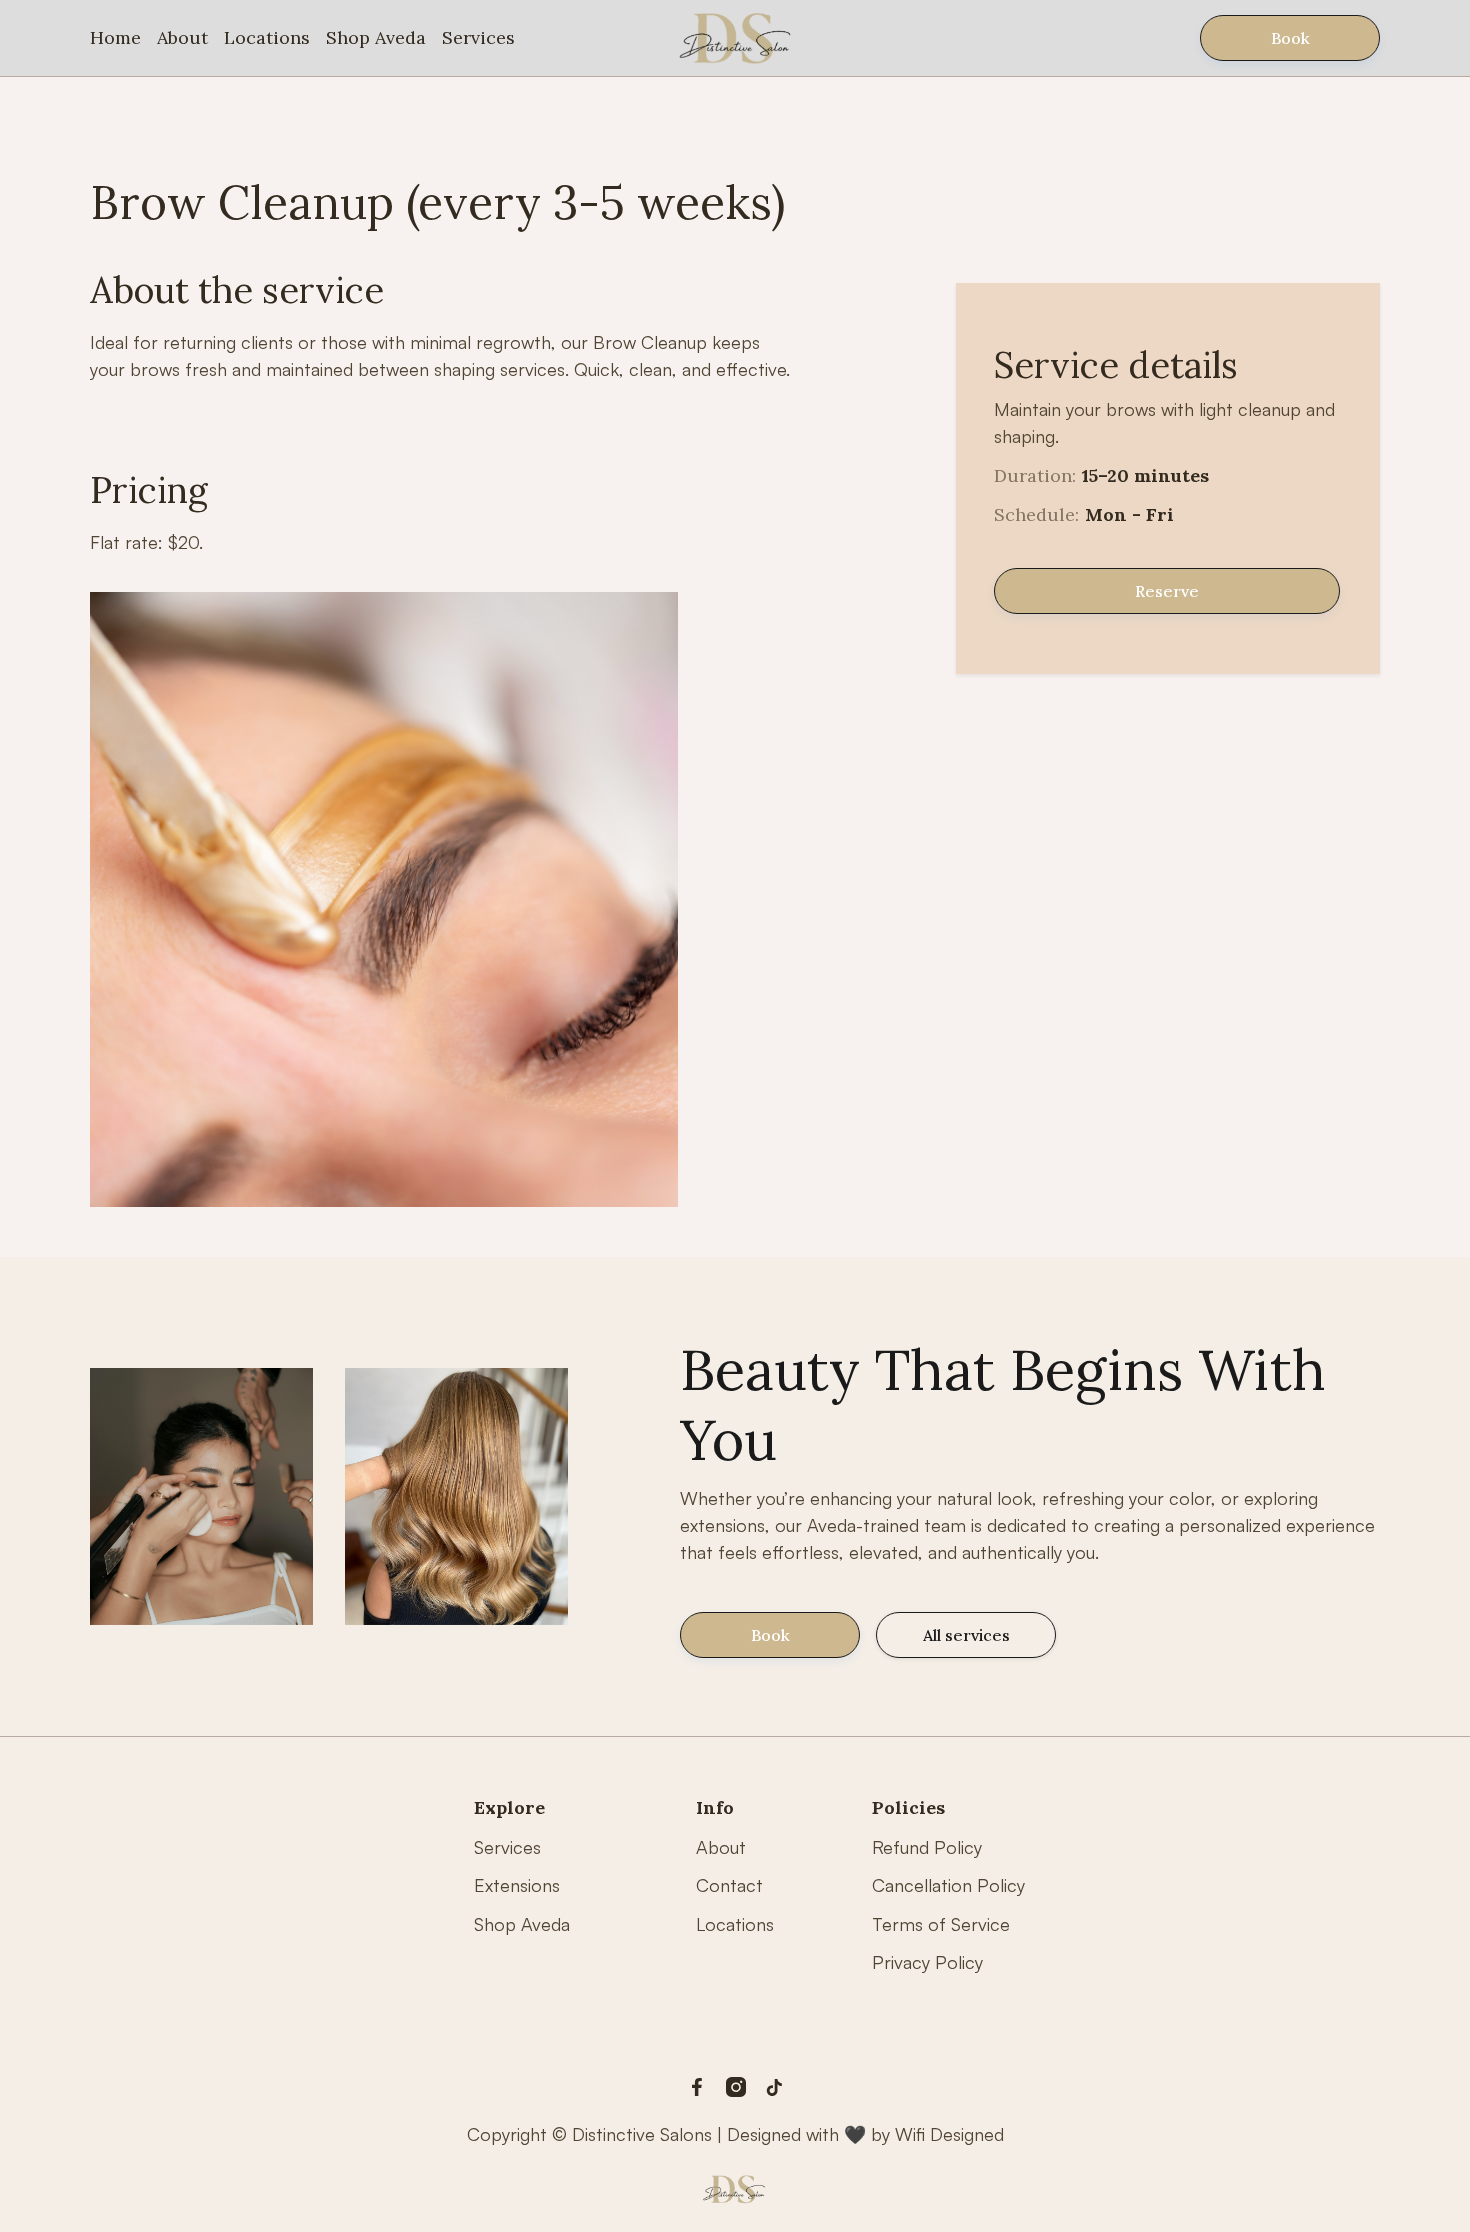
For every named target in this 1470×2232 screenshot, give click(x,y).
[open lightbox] (384, 899)
